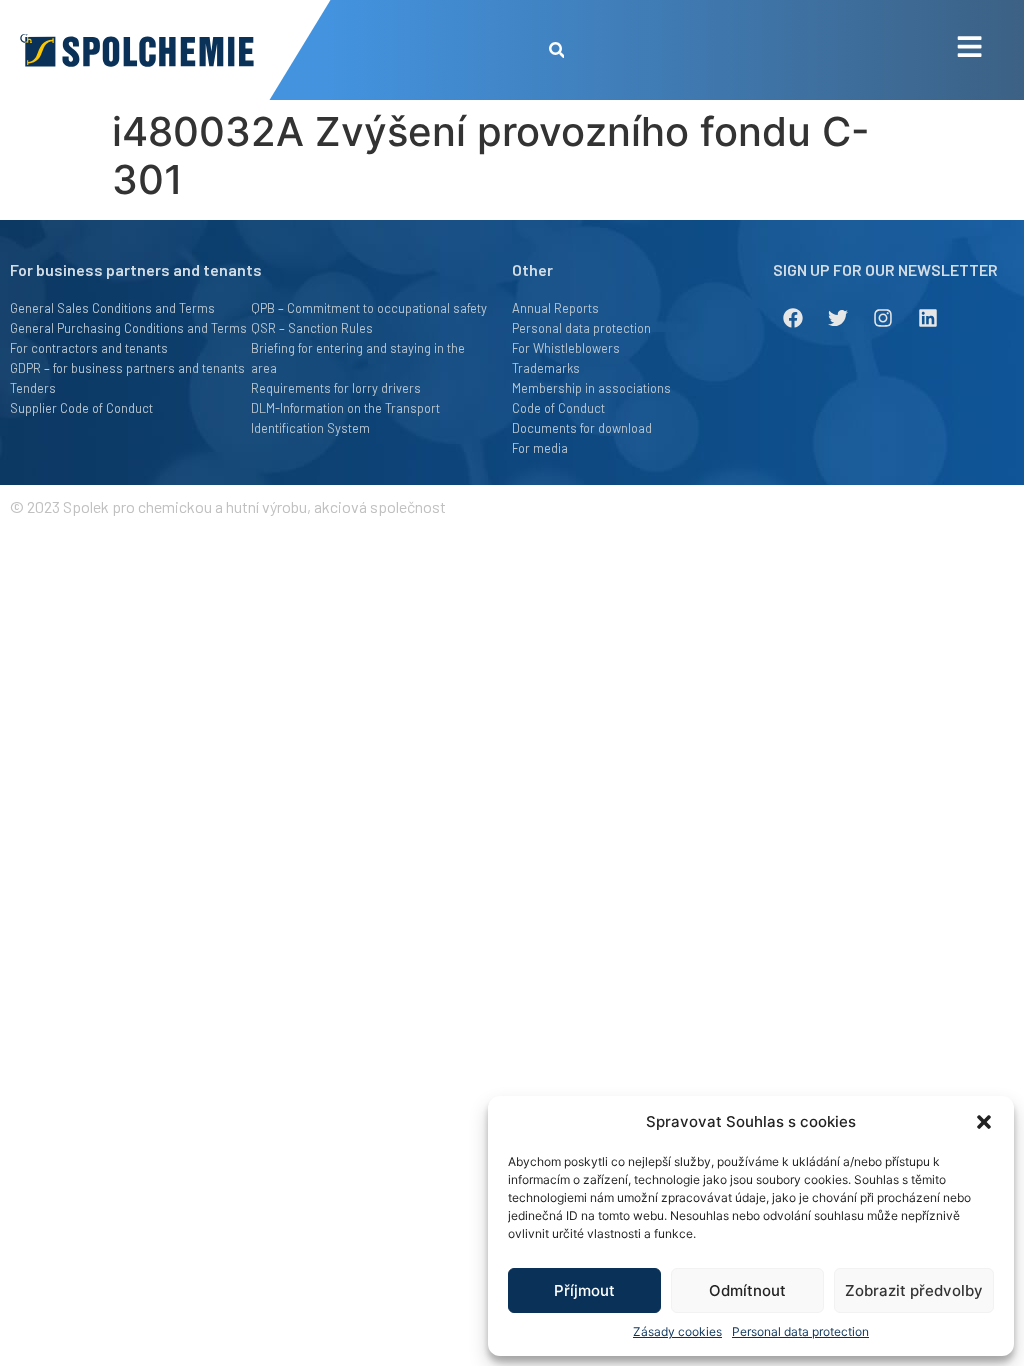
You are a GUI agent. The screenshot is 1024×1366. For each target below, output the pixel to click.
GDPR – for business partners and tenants (127, 368)
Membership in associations (591, 388)
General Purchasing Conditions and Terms (128, 328)
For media (540, 448)
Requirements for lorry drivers (336, 388)
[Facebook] (793, 318)
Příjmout (584, 1290)
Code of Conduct (558, 408)
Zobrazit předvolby (914, 1290)
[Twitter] (838, 318)
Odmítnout (747, 1290)
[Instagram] (883, 318)
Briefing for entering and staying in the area (358, 358)
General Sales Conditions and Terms (112, 308)
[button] (984, 1122)
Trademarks (546, 368)
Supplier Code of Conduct (81, 408)
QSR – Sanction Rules (312, 328)
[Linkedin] (928, 318)
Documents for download (582, 428)
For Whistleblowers (566, 348)
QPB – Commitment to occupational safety (369, 308)
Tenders (33, 388)
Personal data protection (800, 1331)
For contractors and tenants (89, 348)
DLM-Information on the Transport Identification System (345, 418)
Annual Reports (555, 308)
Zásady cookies (677, 1331)
